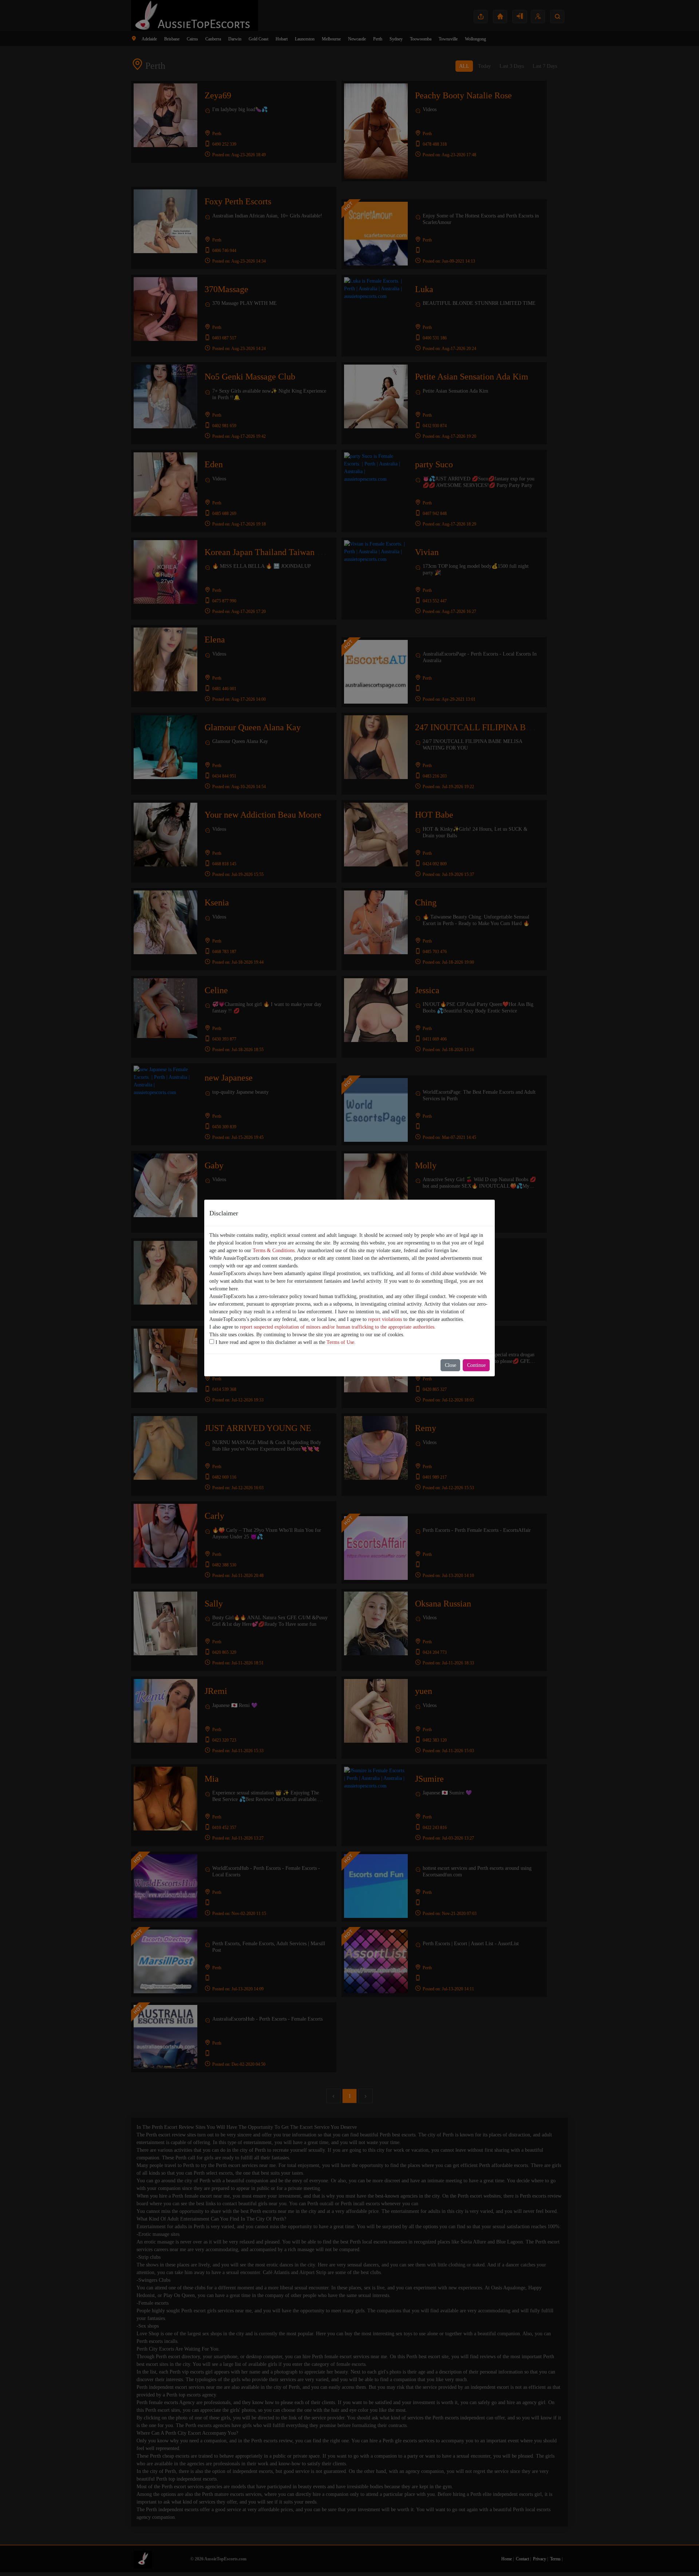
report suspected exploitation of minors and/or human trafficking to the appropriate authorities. (338, 1327)
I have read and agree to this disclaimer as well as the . (285, 1342)
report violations (385, 1319)
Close (451, 1365)
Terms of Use (340, 1342)
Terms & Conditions (274, 1250)
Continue (476, 1365)
